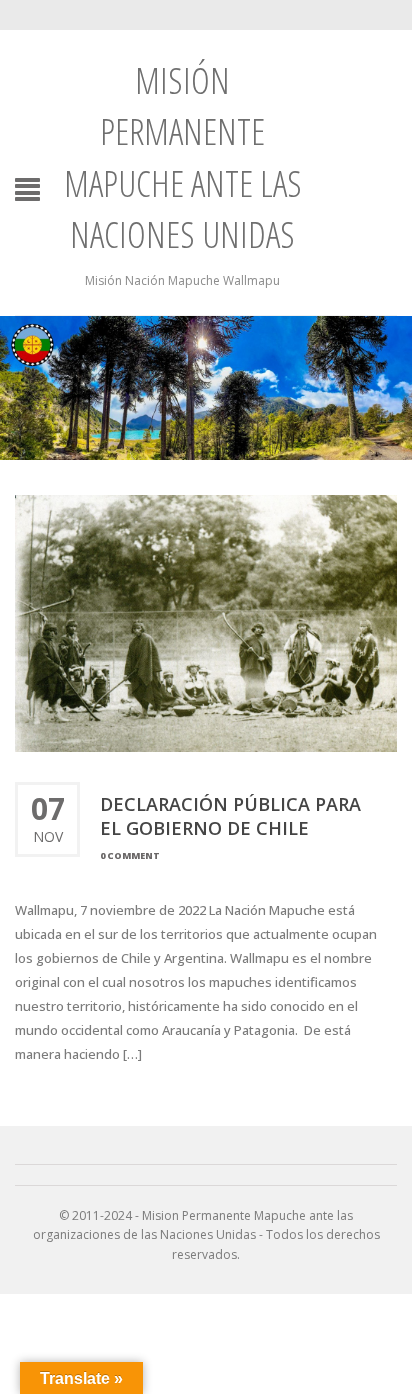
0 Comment (130, 855)
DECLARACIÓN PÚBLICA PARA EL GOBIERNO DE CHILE (230, 816)
